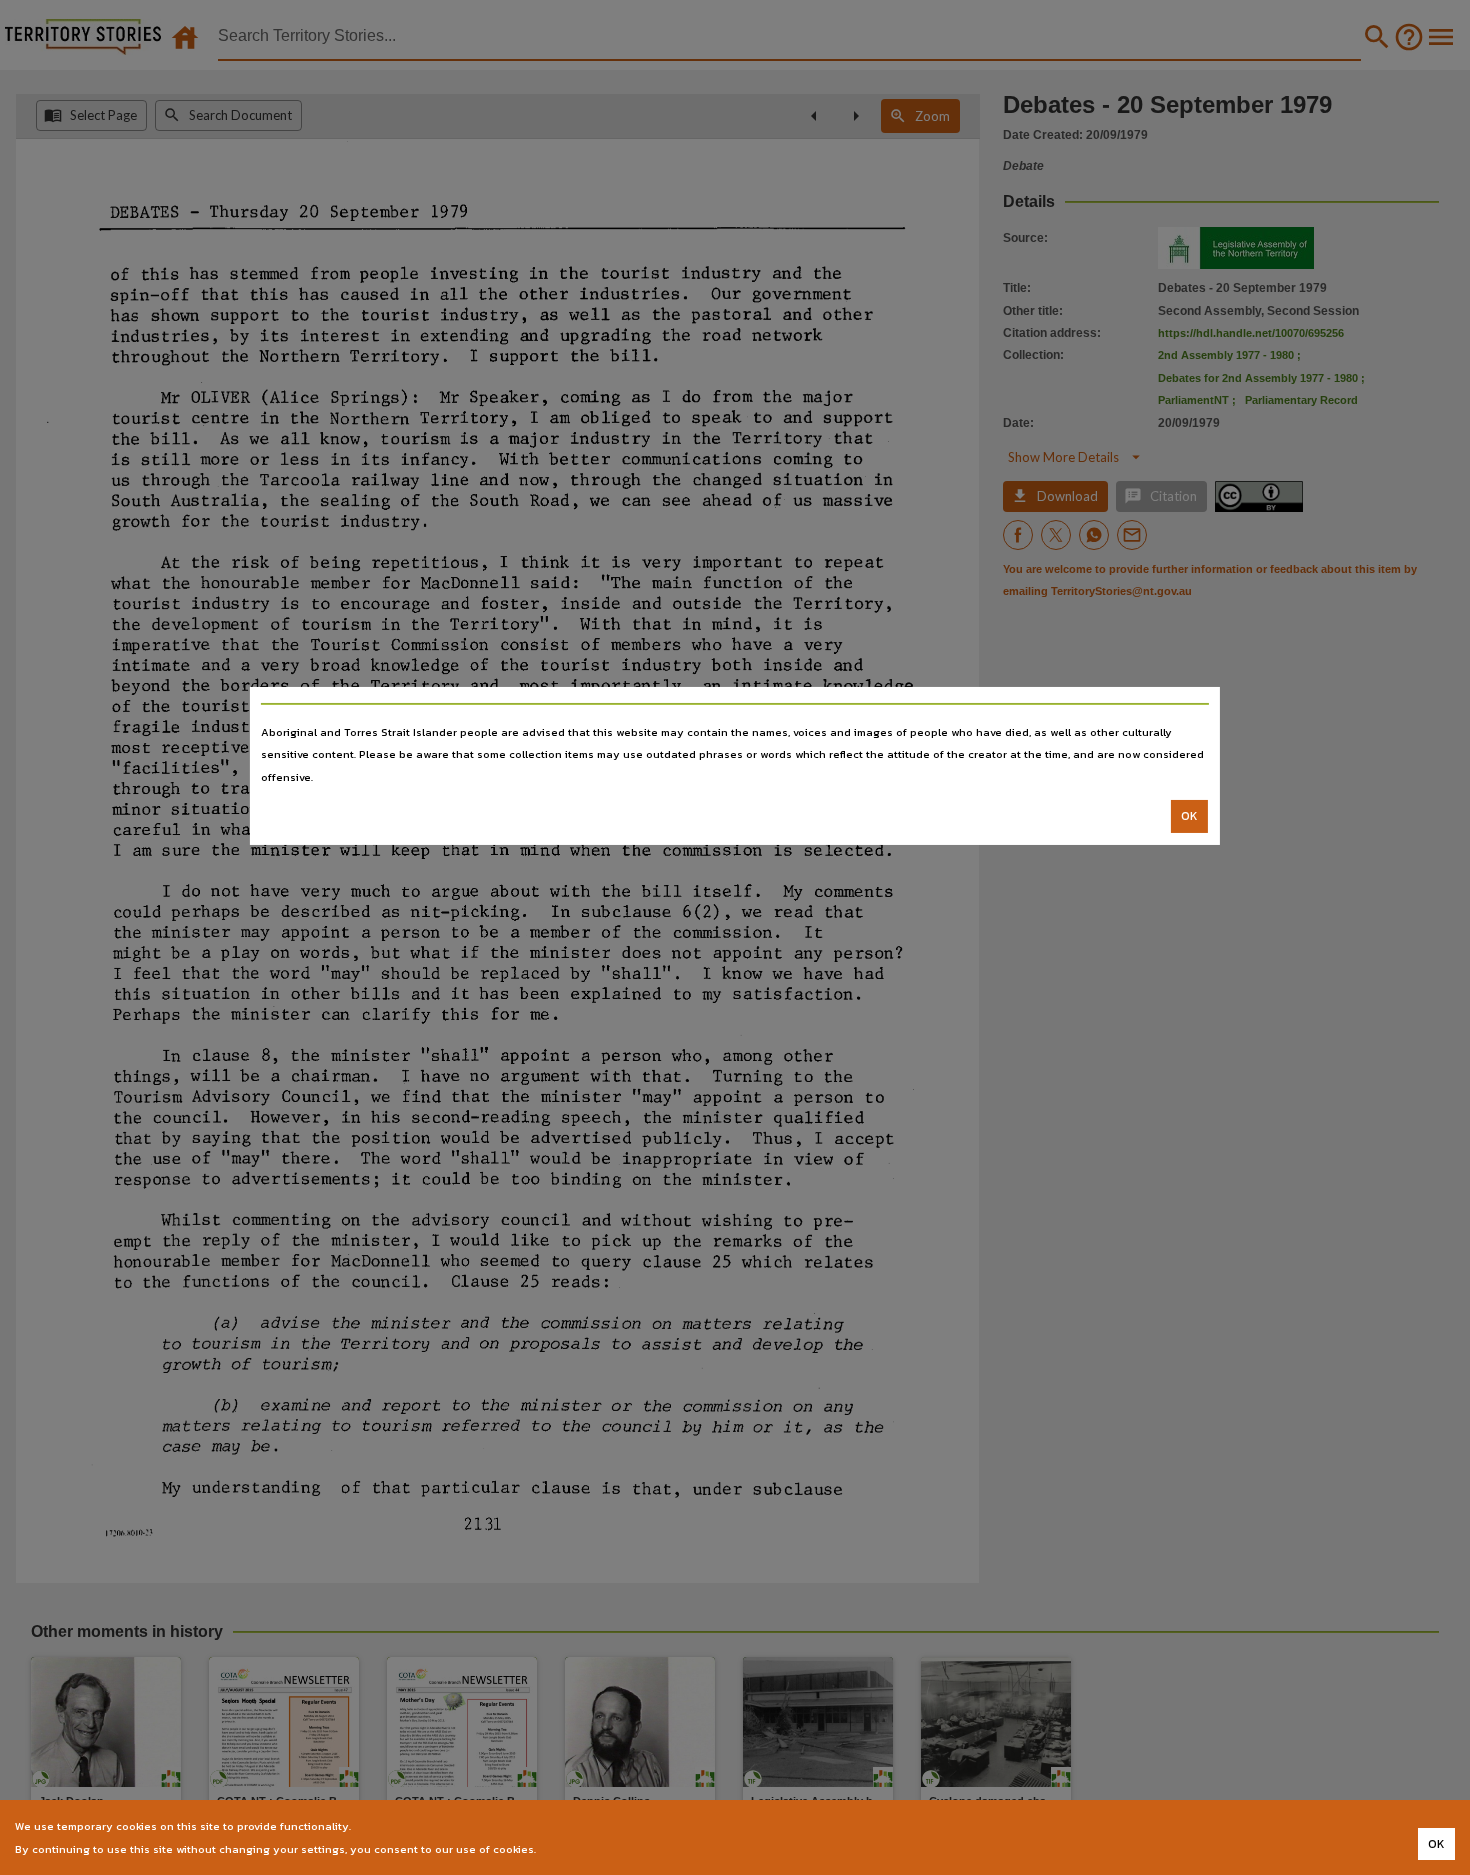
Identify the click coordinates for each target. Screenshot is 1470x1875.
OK (1189, 816)
